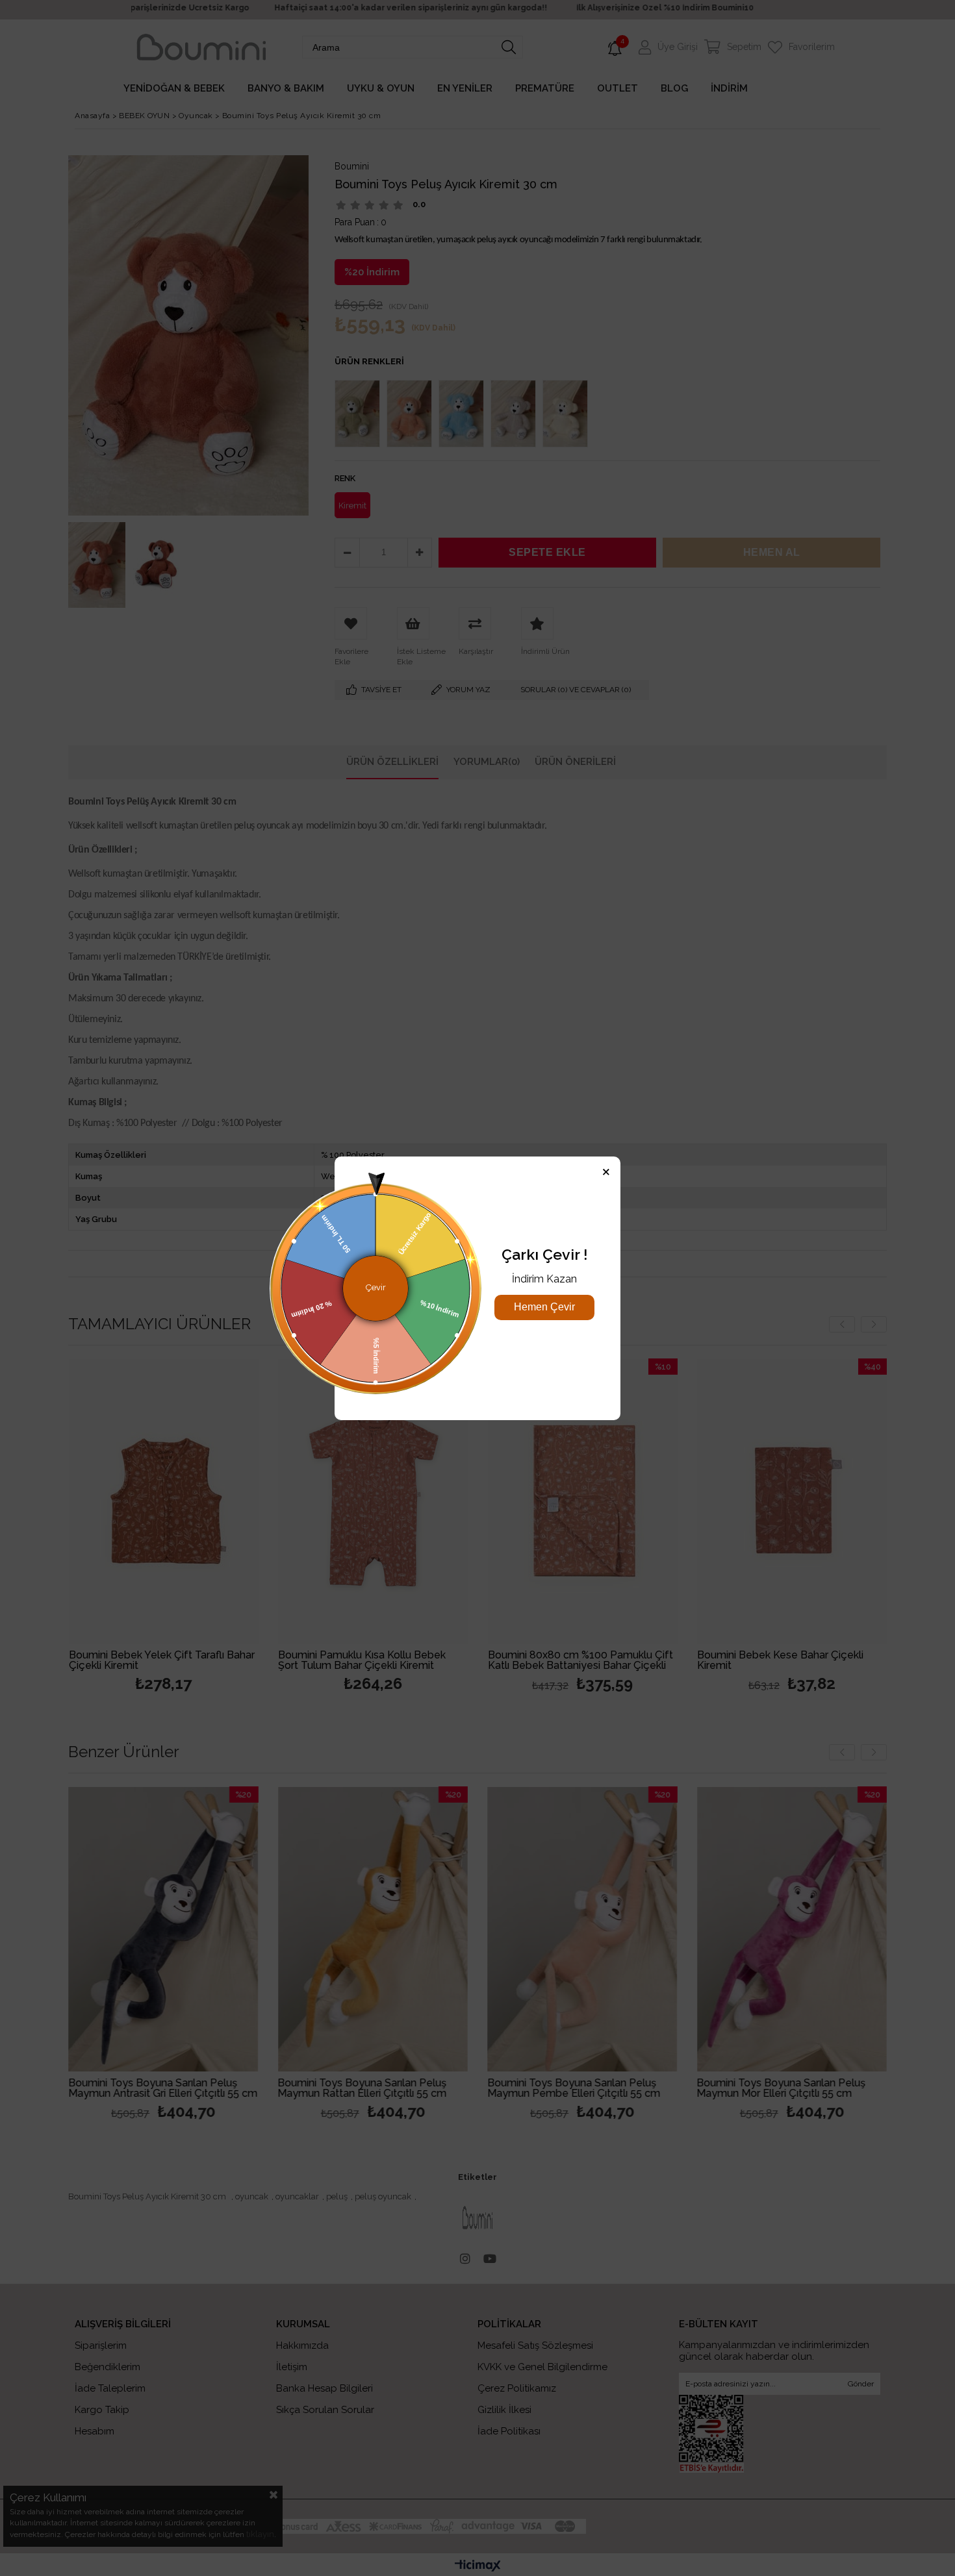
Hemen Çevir (544, 1307)
